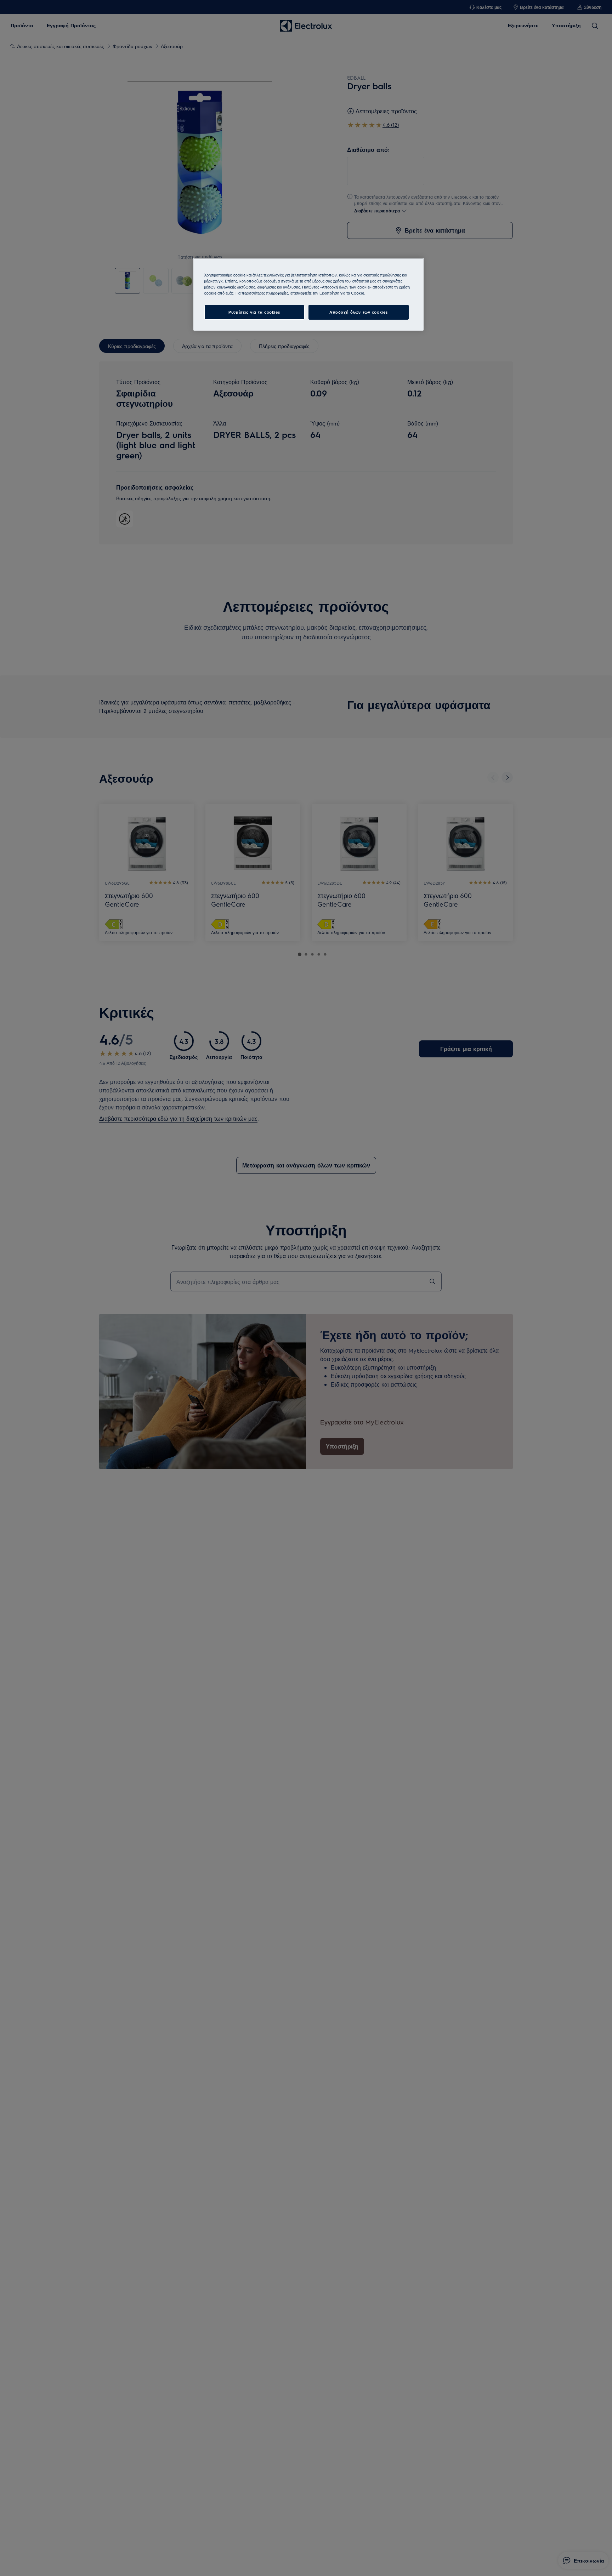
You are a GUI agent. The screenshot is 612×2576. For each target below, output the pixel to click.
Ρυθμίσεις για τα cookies (254, 312)
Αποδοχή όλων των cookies (359, 312)
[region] (308, 294)
